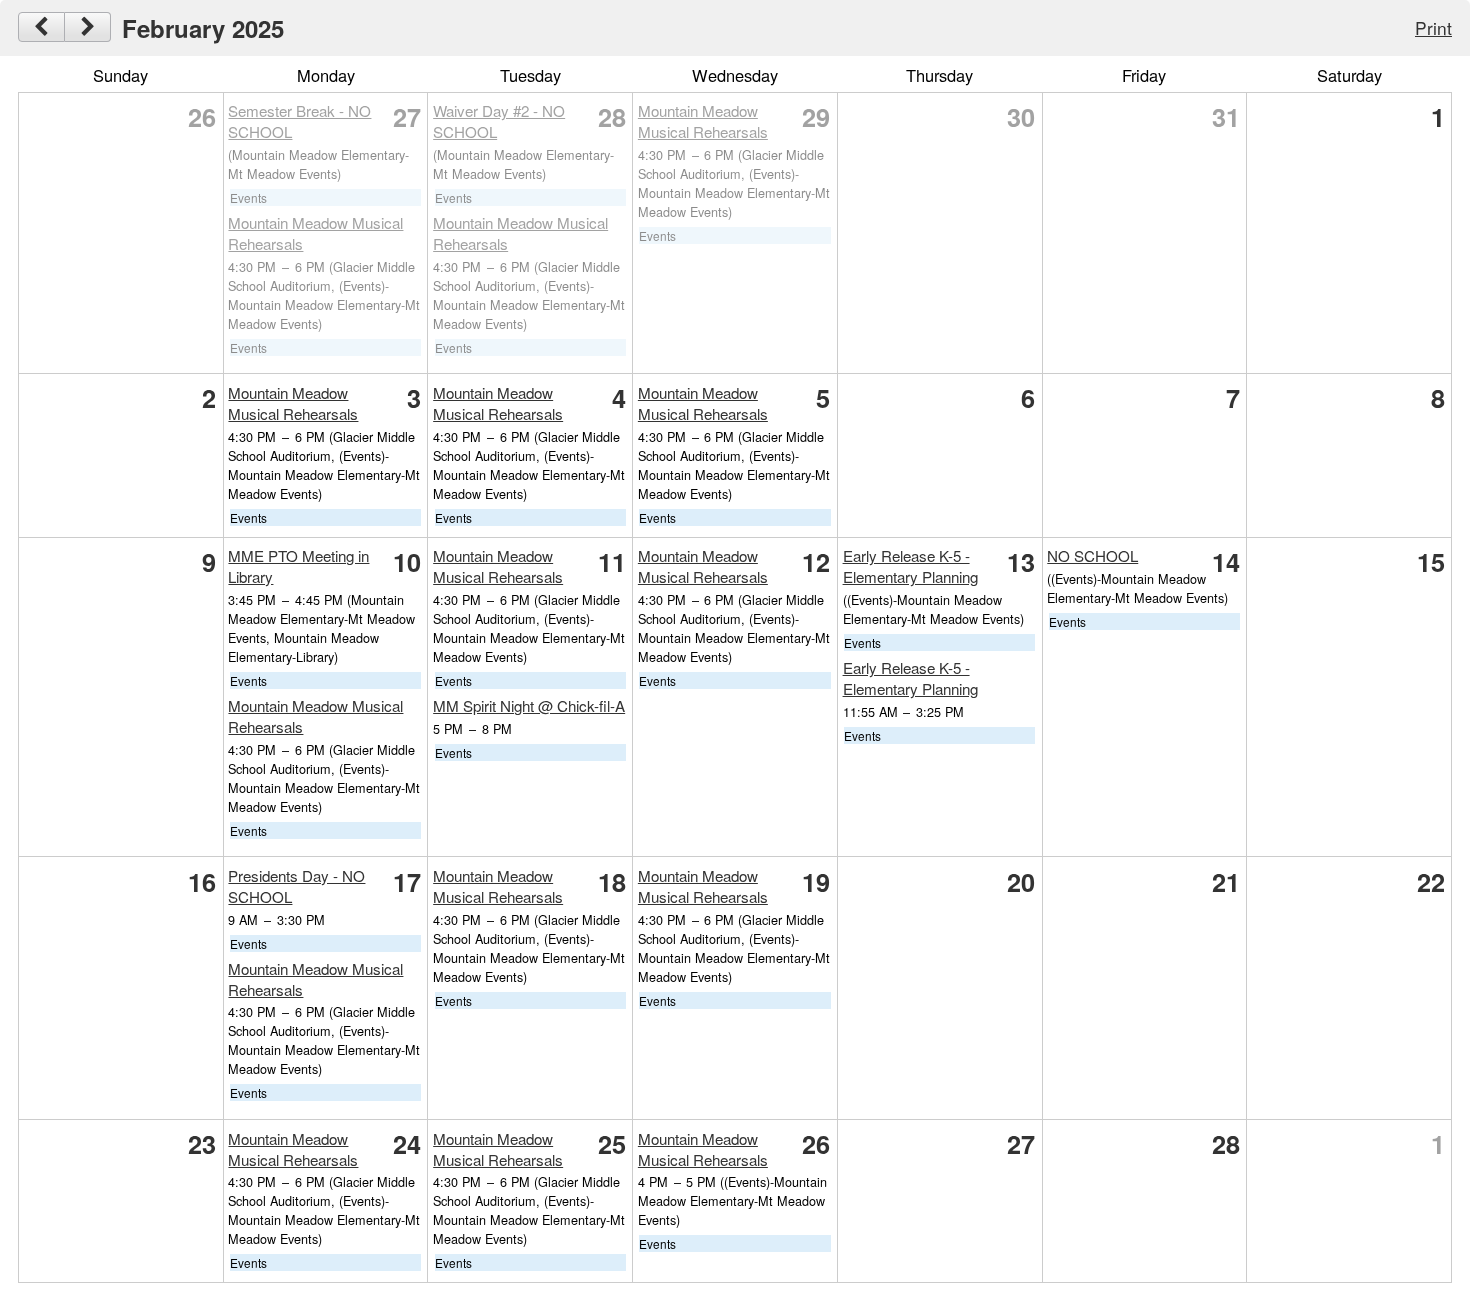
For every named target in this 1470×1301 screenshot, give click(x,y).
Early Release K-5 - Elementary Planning (910, 566)
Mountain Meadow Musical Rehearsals (703, 121)
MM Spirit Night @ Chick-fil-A (529, 705)
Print (1433, 27)
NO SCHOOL (1092, 555)
